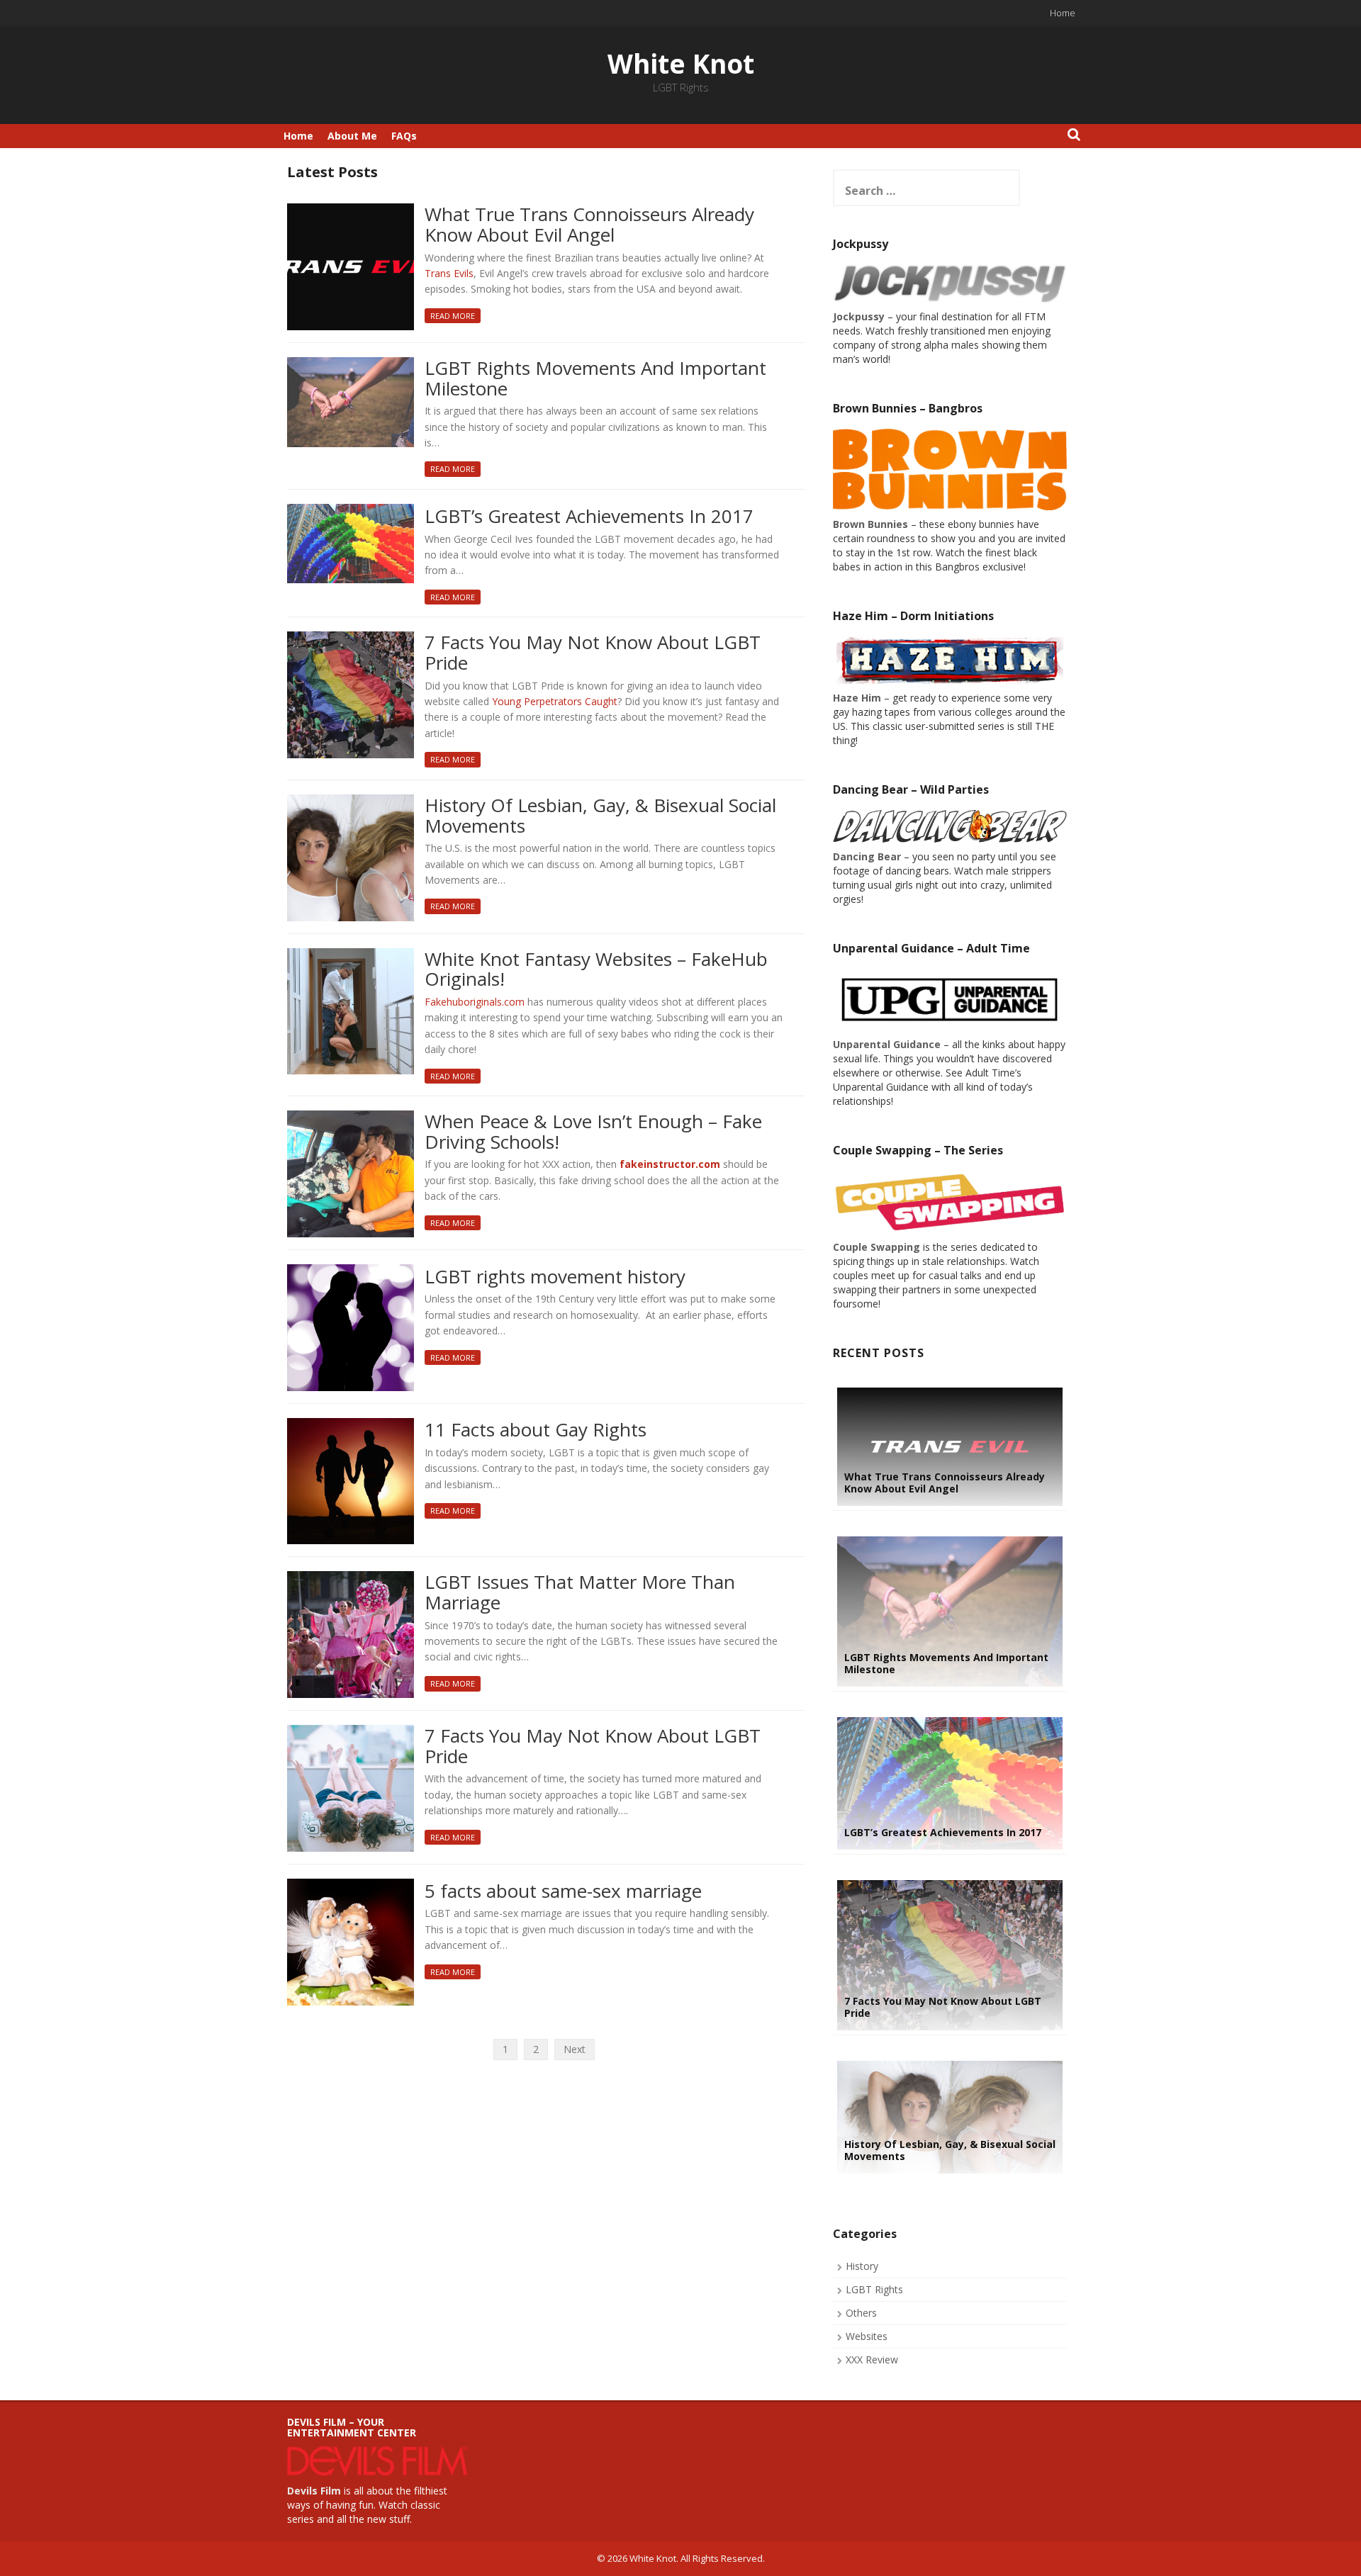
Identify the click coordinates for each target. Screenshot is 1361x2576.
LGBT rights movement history (555, 1277)
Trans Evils (449, 273)
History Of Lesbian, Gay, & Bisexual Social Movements (600, 816)
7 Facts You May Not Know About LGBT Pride (593, 653)
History (862, 2266)
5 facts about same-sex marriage (563, 1892)
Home (1063, 13)
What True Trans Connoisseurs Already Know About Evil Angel (589, 225)
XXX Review (872, 2360)
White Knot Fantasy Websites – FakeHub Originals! (596, 970)
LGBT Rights (874, 2289)
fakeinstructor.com (670, 1164)
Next (575, 2049)
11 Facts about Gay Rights (536, 1430)
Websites (867, 2336)
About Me (352, 136)
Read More (453, 316)
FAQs (404, 136)
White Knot (681, 63)
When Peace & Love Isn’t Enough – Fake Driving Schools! (593, 1132)
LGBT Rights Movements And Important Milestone (595, 379)
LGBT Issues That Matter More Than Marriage (580, 1593)
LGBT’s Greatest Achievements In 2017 (589, 517)
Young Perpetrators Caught (555, 701)
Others (861, 2313)
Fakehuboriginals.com (475, 1002)
